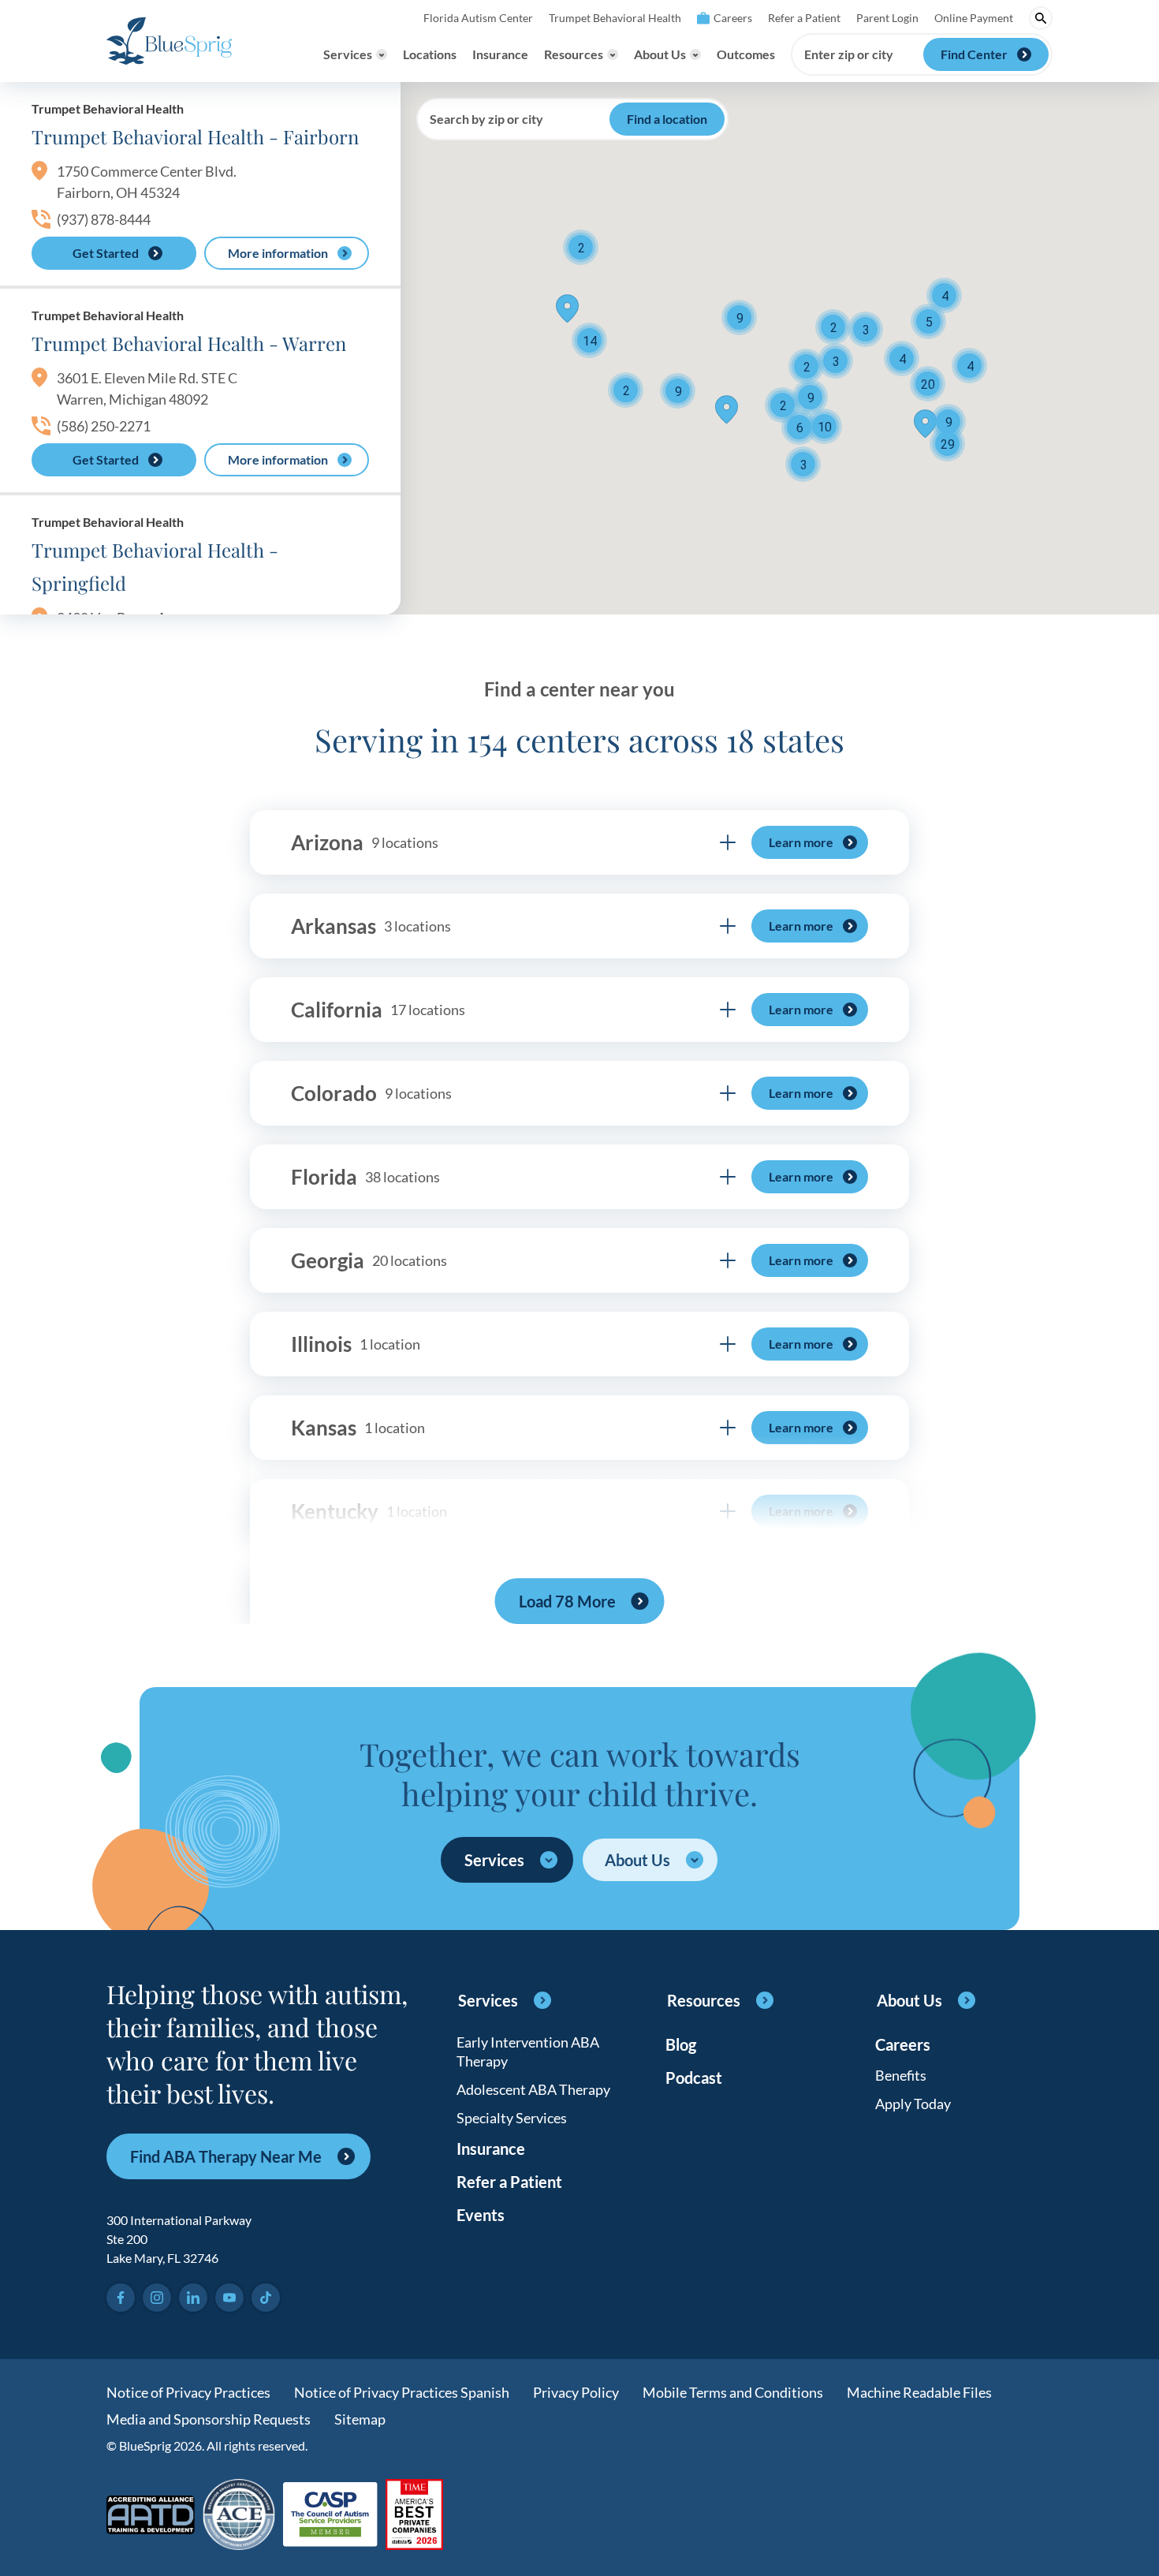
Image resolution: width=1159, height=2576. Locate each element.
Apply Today (913, 2104)
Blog (681, 2044)
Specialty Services (512, 2118)
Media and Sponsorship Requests (209, 2419)
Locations (430, 54)
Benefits (901, 2075)
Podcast (694, 2078)
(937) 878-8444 (104, 219)
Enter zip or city (849, 54)
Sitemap (360, 2419)
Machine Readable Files (919, 2392)
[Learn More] (414, 2516)
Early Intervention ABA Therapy (528, 2051)
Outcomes (746, 54)
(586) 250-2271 (104, 426)
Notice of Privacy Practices (188, 2392)
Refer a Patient (804, 18)
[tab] (579, 842)
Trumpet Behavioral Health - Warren (189, 343)
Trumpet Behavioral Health (615, 18)
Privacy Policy (576, 2392)
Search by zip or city (486, 119)
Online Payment (974, 18)
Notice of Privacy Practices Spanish (402, 2392)
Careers (733, 18)
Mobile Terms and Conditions (733, 2392)
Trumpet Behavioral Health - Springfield (155, 566)
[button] (928, 321)
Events (481, 2215)
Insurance (500, 54)
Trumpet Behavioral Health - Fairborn (195, 136)
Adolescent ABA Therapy (533, 2089)
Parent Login (887, 18)
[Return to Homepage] (169, 41)
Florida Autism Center (478, 18)
